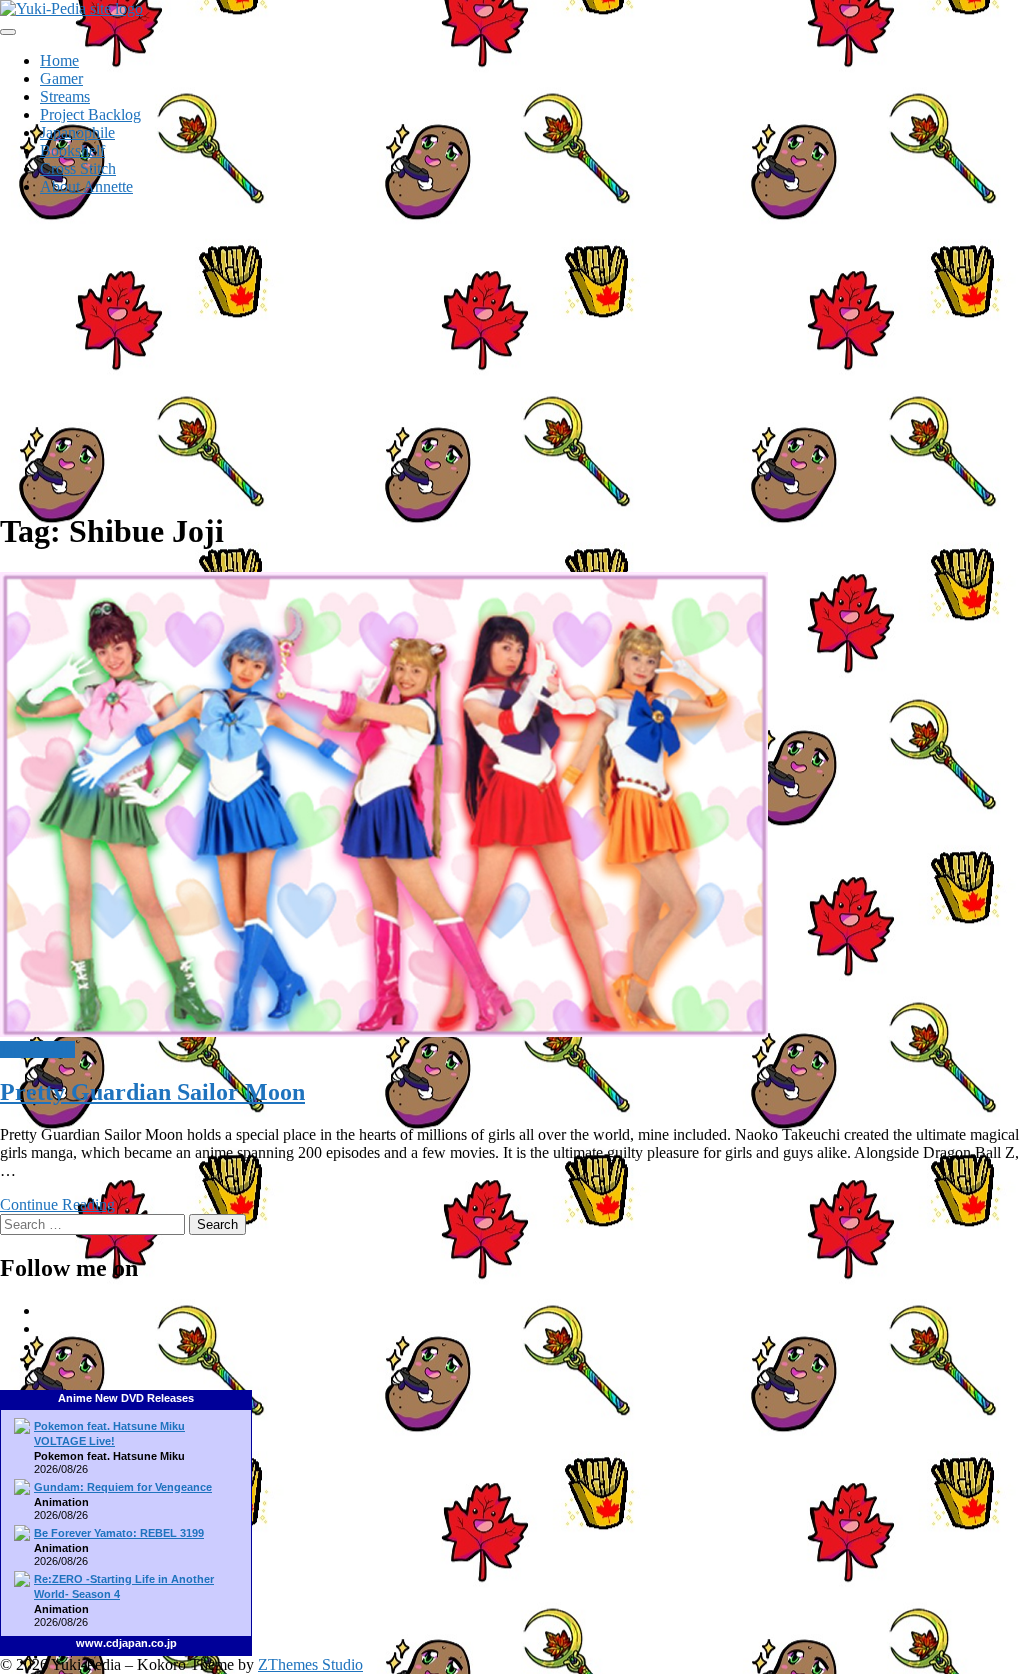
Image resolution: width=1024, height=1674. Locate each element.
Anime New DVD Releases (126, 1398)
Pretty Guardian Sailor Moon (152, 1092)
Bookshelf (72, 150)
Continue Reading (57, 1204)
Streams (65, 96)
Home (59, 60)
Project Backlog (90, 114)
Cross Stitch (78, 168)
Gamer (61, 78)
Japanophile (77, 132)
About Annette (86, 186)
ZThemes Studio (310, 1664)
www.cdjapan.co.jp (126, 1643)
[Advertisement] (512, 352)
